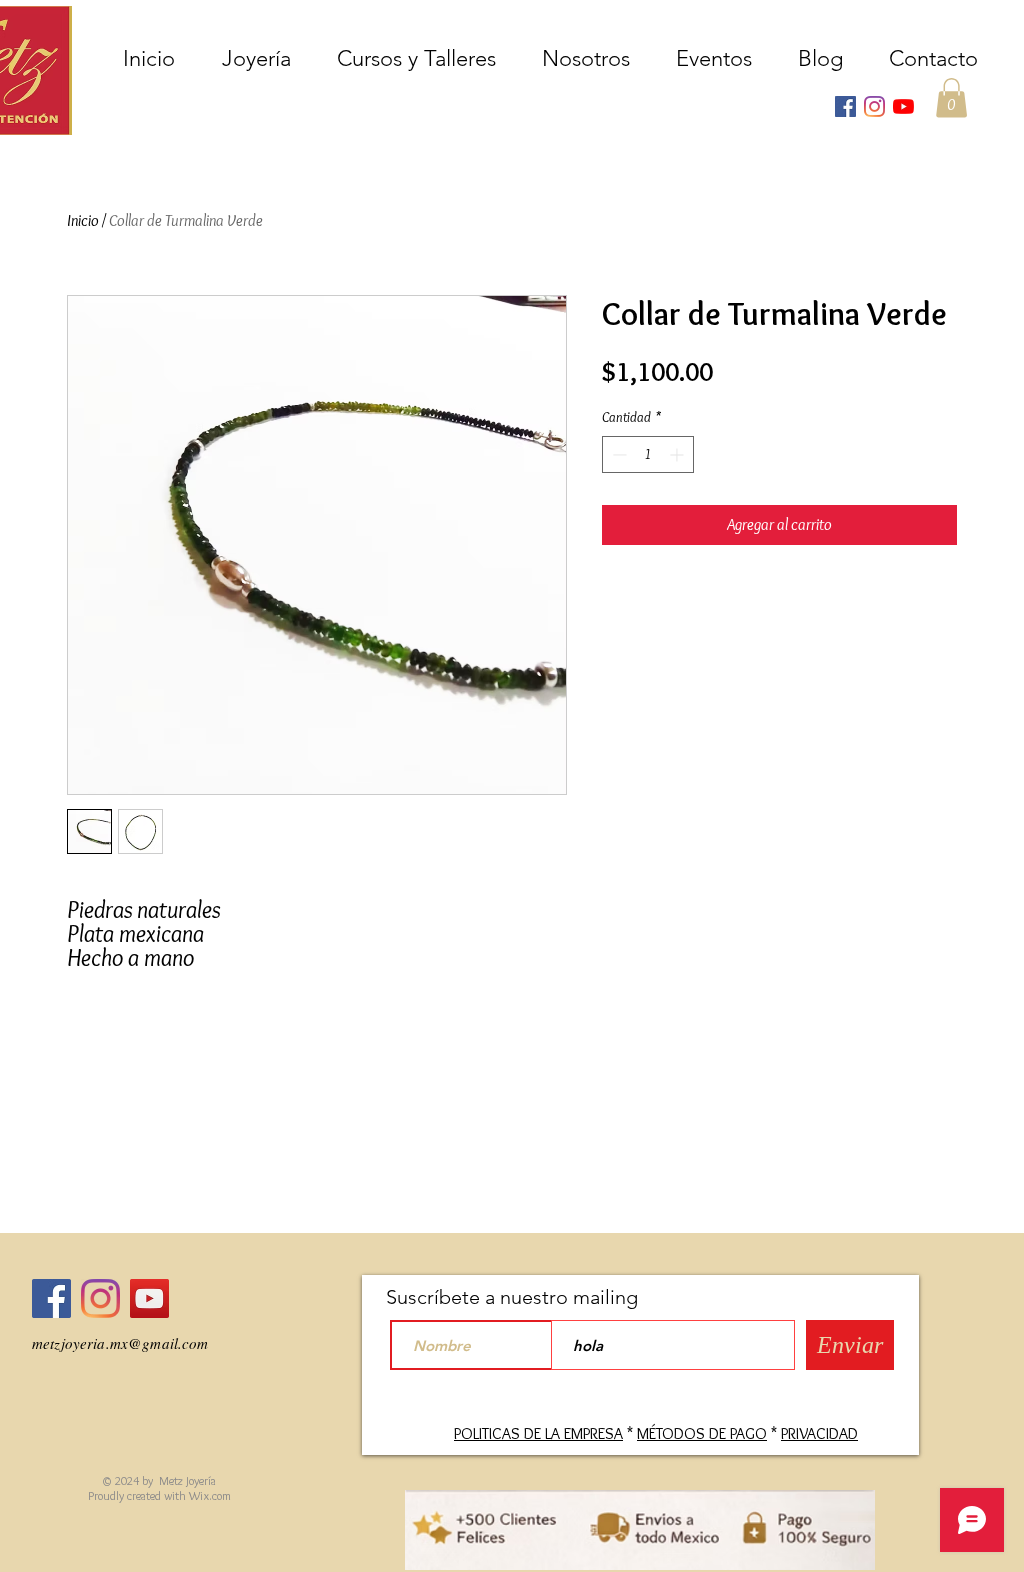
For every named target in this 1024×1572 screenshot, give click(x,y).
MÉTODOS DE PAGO (702, 1433)
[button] (951, 97)
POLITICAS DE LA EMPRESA (538, 1433)
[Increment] (678, 454)
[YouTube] (903, 106)
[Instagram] (874, 106)
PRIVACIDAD (819, 1433)
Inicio (83, 220)
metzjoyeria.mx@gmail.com (120, 1343)
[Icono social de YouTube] (149, 1298)
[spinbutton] (648, 454)
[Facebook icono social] (845, 106)
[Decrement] (617, 454)
